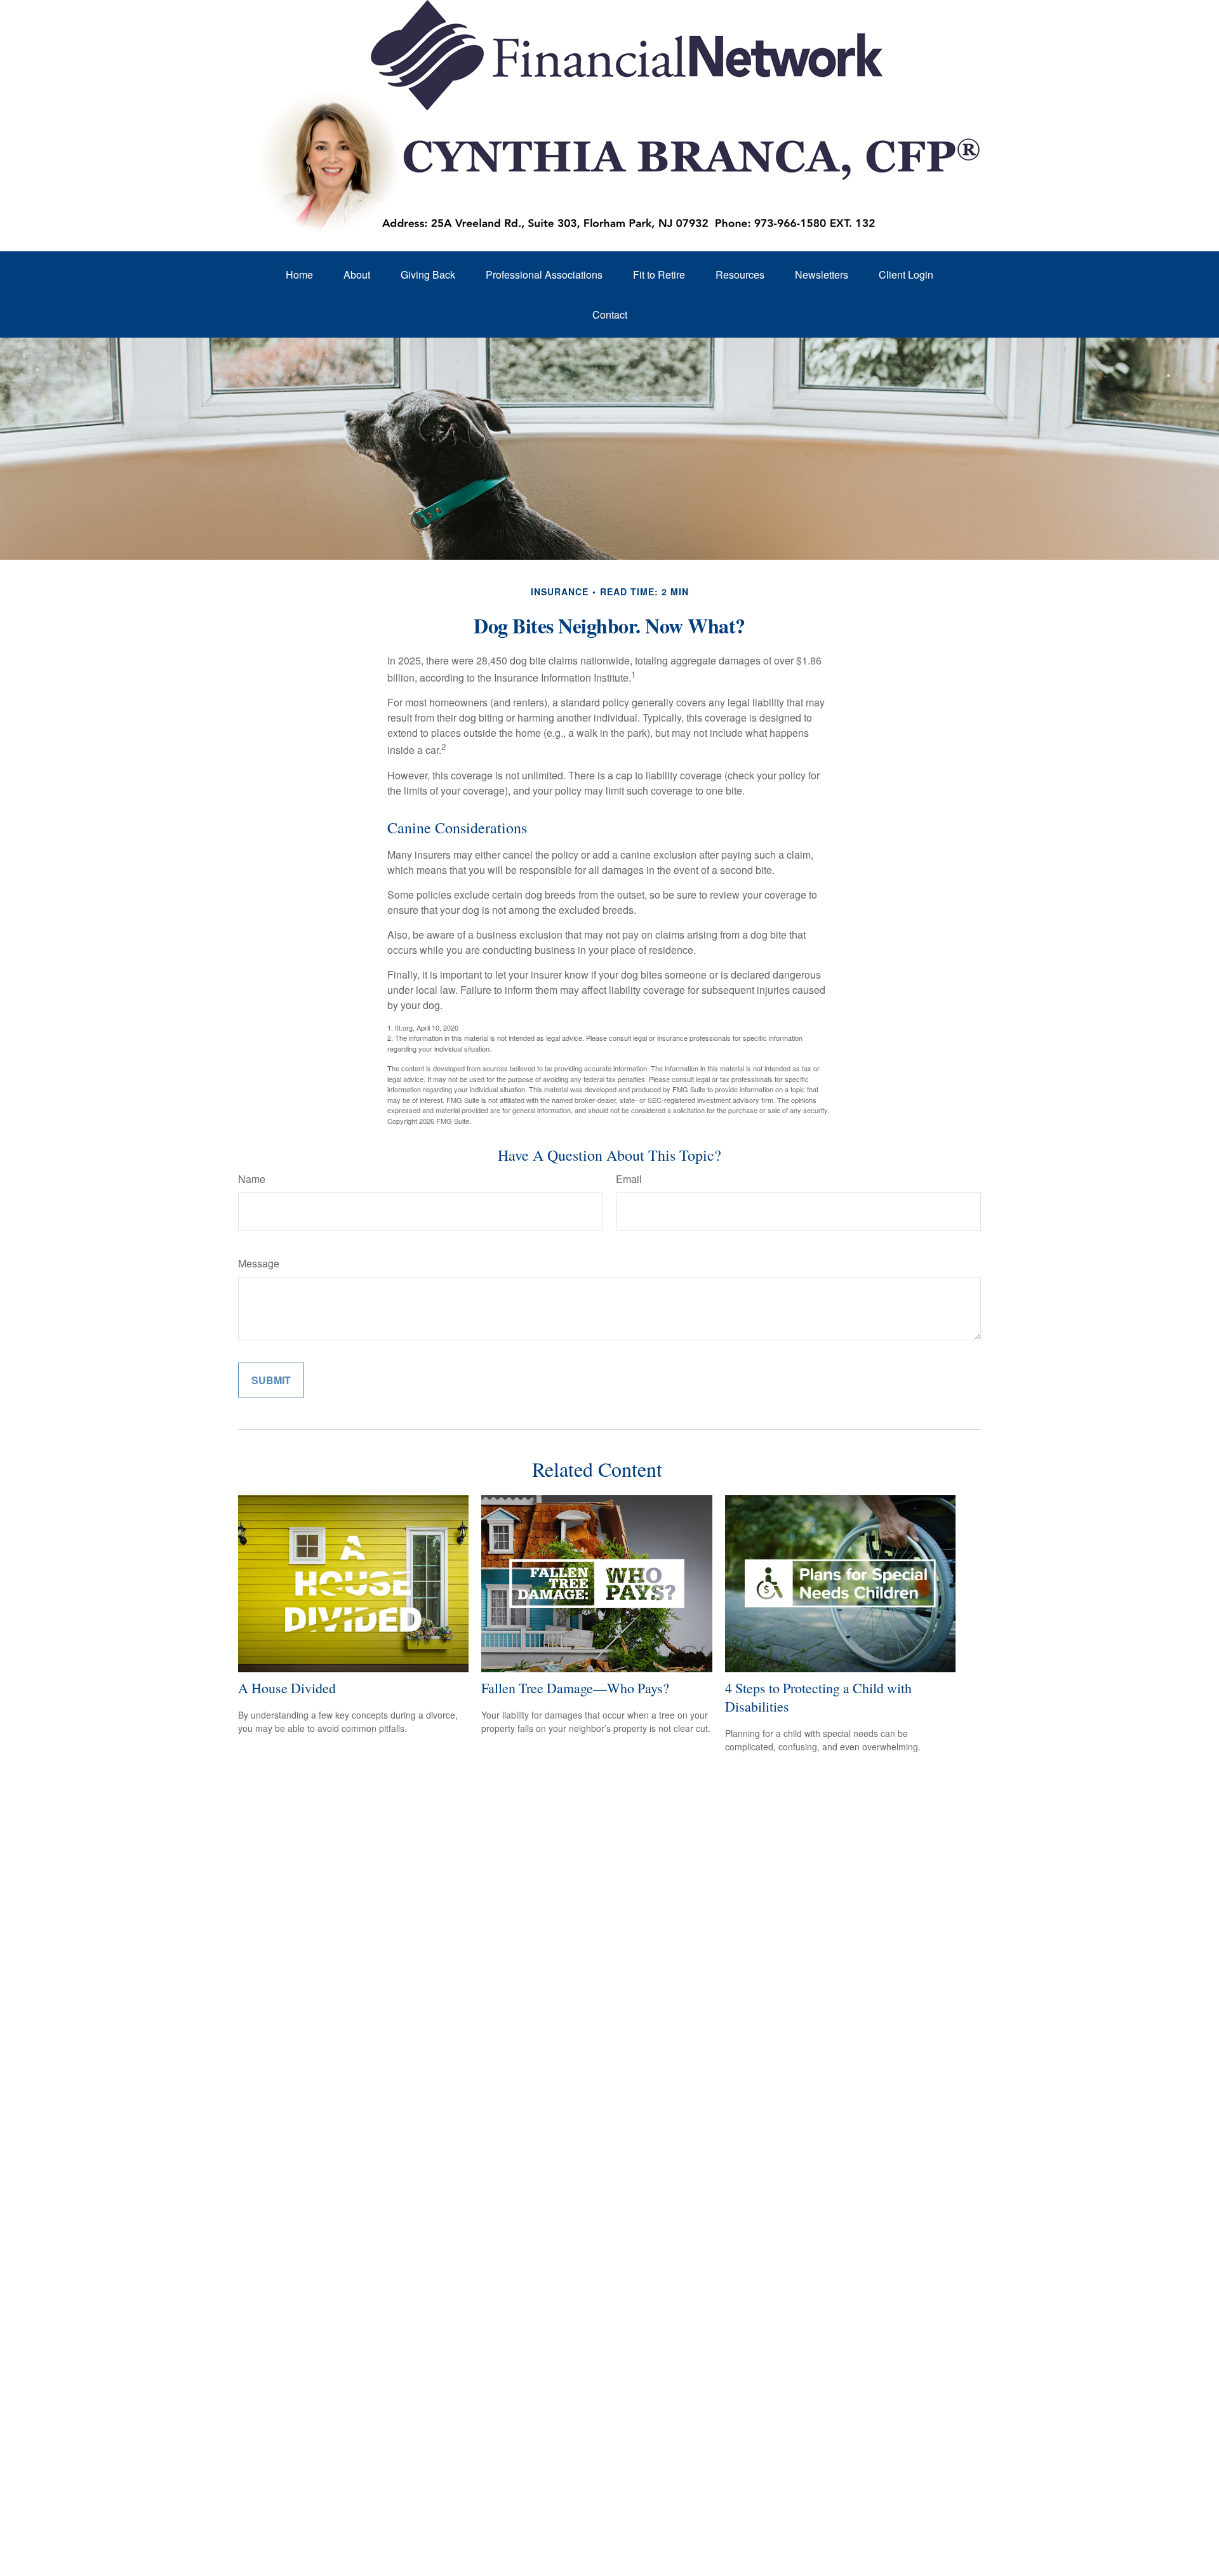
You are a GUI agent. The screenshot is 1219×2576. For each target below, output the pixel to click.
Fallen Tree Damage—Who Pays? (575, 1688)
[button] (299, 274)
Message (259, 1263)
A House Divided (287, 1688)
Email (629, 1179)
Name (252, 1179)
